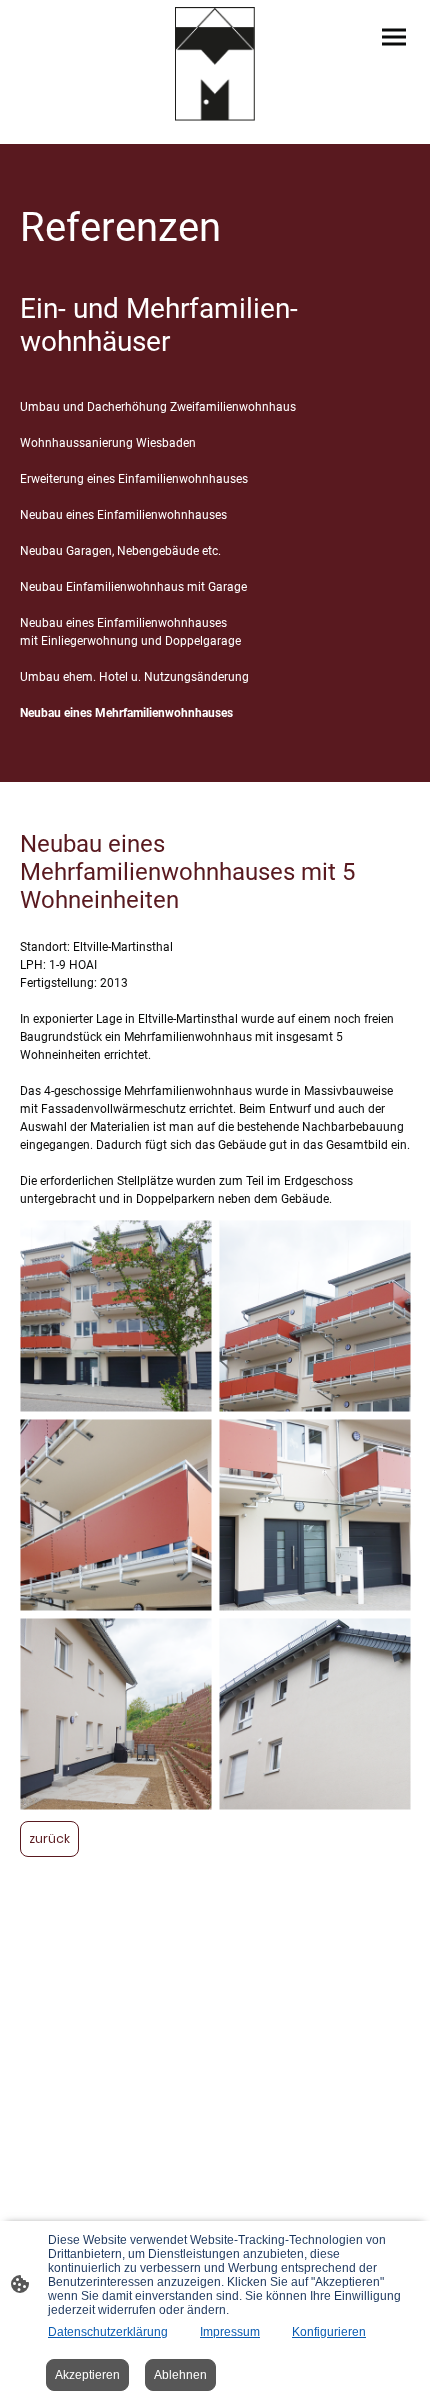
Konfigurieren (329, 2332)
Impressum (230, 2332)
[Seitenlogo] (215, 64)
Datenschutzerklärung (108, 2332)
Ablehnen (180, 2375)
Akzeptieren (87, 2375)
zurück (49, 1838)
